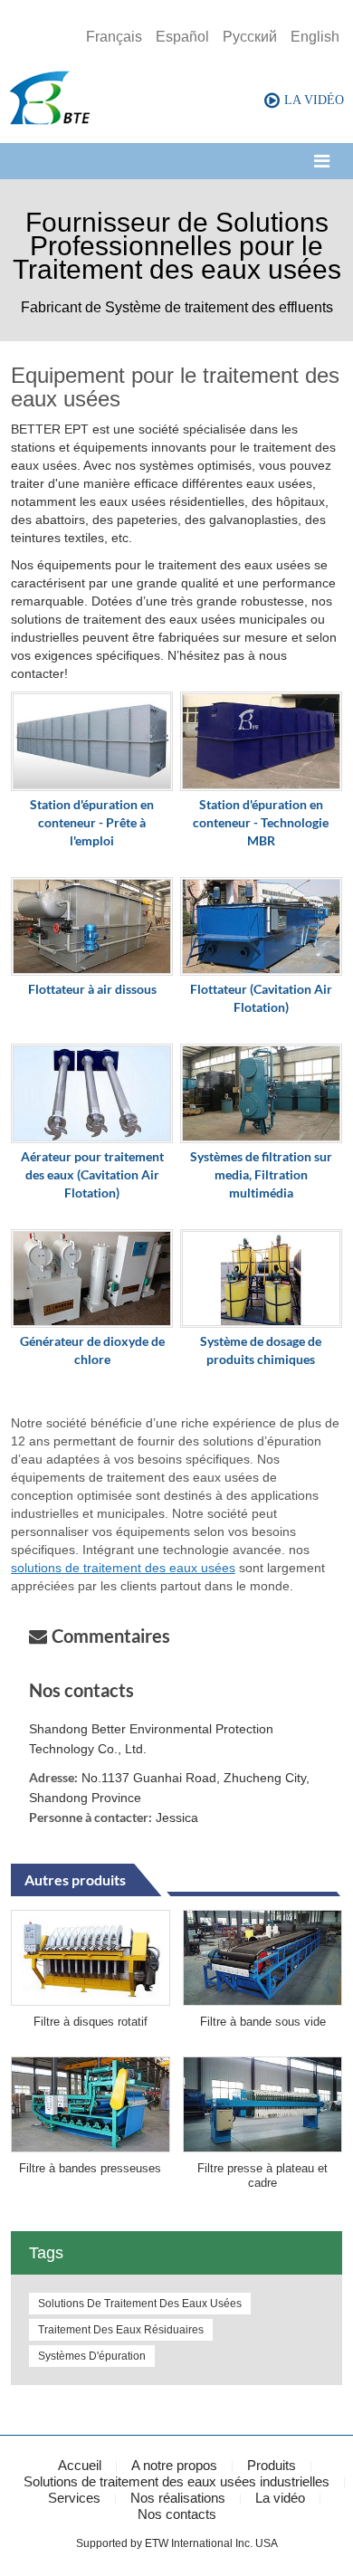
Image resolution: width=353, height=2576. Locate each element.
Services (74, 2498)
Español (182, 37)
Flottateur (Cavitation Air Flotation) (261, 998)
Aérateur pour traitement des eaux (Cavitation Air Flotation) (92, 1174)
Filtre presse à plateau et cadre (262, 2175)
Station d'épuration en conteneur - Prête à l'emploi (92, 822)
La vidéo (280, 2498)
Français (114, 37)
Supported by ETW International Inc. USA (177, 2543)
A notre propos (174, 2465)
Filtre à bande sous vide (263, 2022)
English (315, 37)
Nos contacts (81, 1690)
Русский (250, 37)
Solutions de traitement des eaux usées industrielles (176, 2481)
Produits (272, 2465)
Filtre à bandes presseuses (90, 2168)
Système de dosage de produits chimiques (261, 1350)
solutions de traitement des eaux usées (123, 1568)
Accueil (80, 2465)
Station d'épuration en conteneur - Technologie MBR (261, 822)
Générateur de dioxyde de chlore (92, 1350)
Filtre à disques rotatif (91, 2022)
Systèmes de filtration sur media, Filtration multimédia (261, 1174)
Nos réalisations (178, 2498)
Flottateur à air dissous (92, 989)
